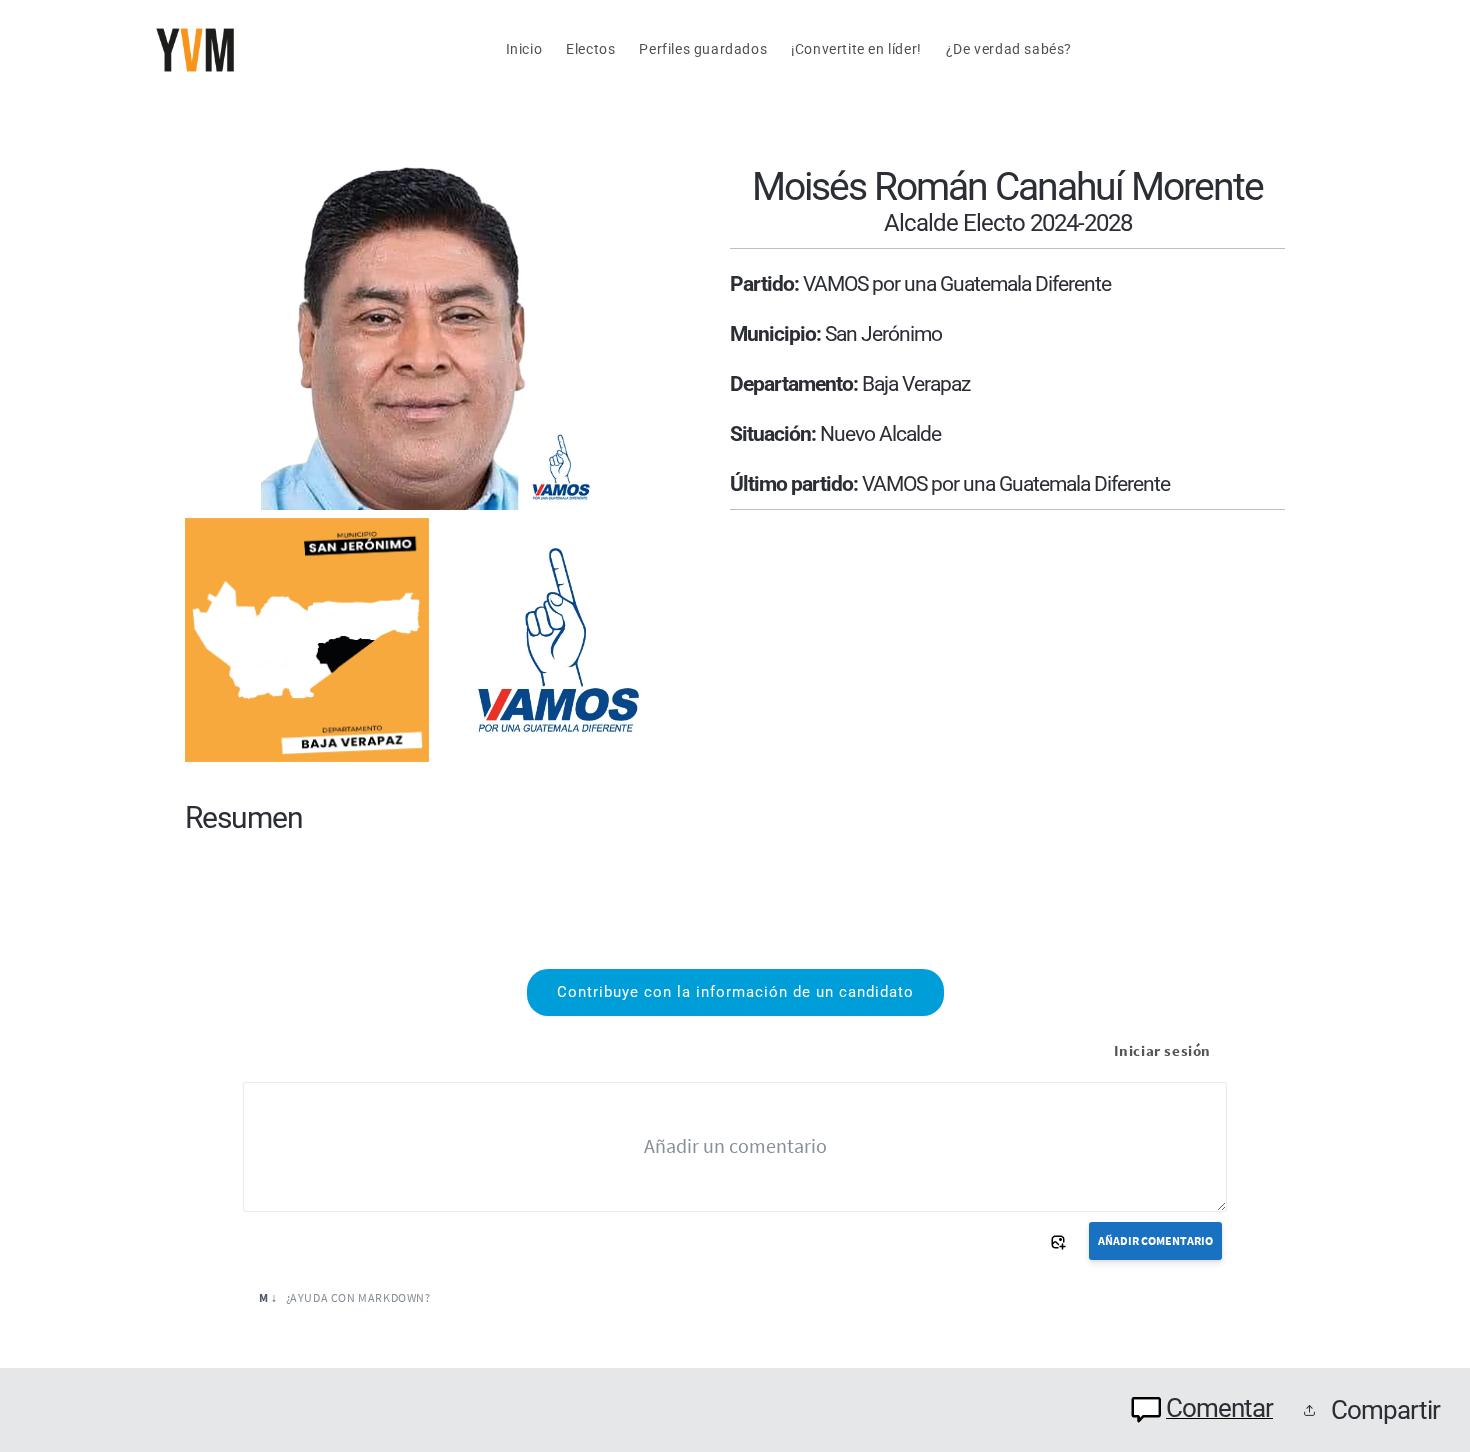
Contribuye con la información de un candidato (735, 992)
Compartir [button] (1385, 1410)
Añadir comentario (1155, 1240)
